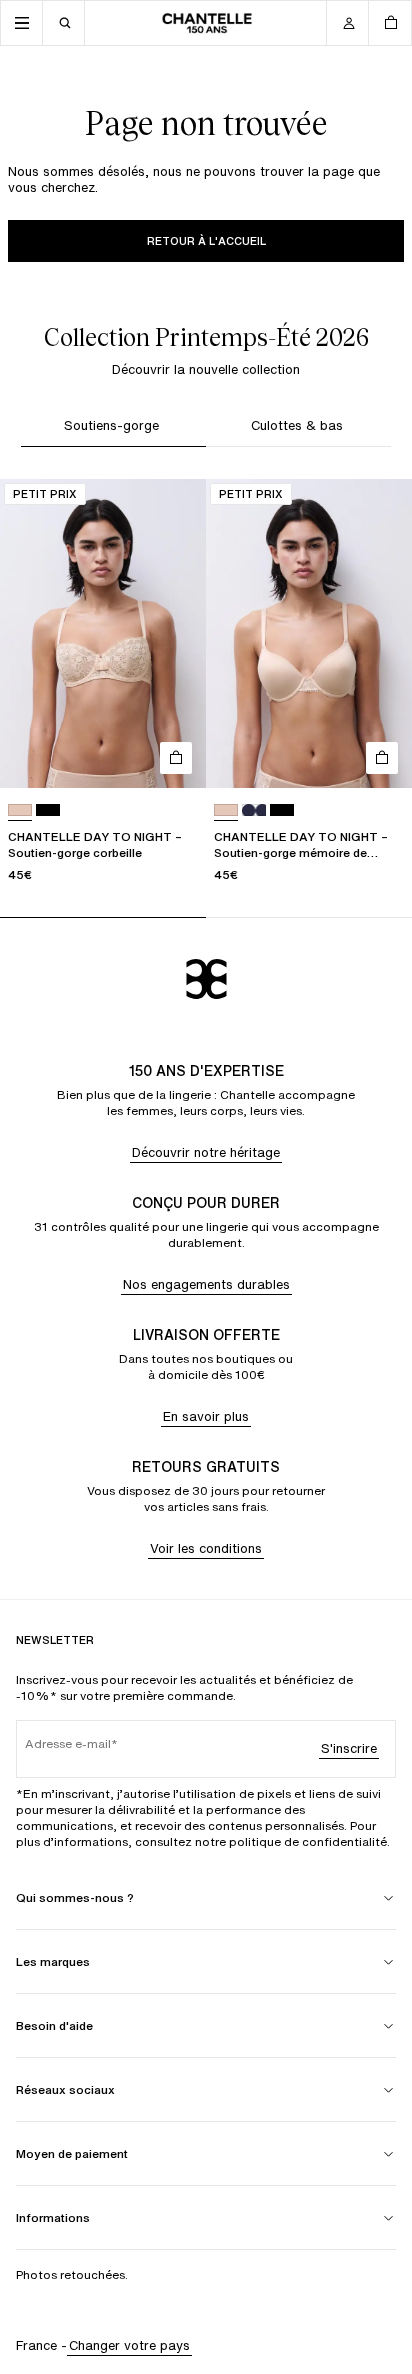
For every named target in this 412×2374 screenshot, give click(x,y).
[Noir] (48, 810)
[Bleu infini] (254, 810)
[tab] (113, 428)
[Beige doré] (20, 810)
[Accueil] (207, 23)
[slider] (206, 917)
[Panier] (390, 23)
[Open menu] (22, 23)
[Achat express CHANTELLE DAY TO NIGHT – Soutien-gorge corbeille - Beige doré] (176, 758)
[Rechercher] (64, 23)
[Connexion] (348, 23)
